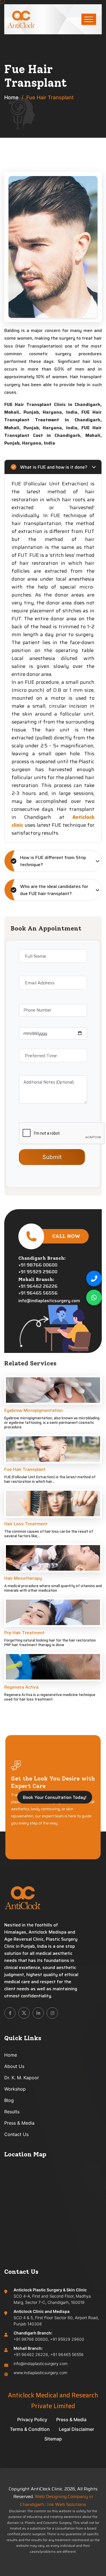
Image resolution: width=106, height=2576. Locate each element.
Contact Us (16, 2134)
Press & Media (19, 2123)
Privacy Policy (32, 2420)
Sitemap (53, 2439)
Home (11, 97)
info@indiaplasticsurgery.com (49, 1301)
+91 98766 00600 (38, 1265)
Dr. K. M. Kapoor (22, 2078)
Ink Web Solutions (67, 2504)
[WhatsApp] (94, 1297)
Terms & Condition (30, 2429)
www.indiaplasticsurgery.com (40, 2373)
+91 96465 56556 (38, 1293)
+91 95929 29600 (38, 1272)
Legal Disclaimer (76, 2429)
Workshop (15, 2089)
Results (12, 2112)
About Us (14, 2066)
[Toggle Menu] (89, 19)
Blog (9, 2100)
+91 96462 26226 (38, 1286)
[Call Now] (94, 1279)
